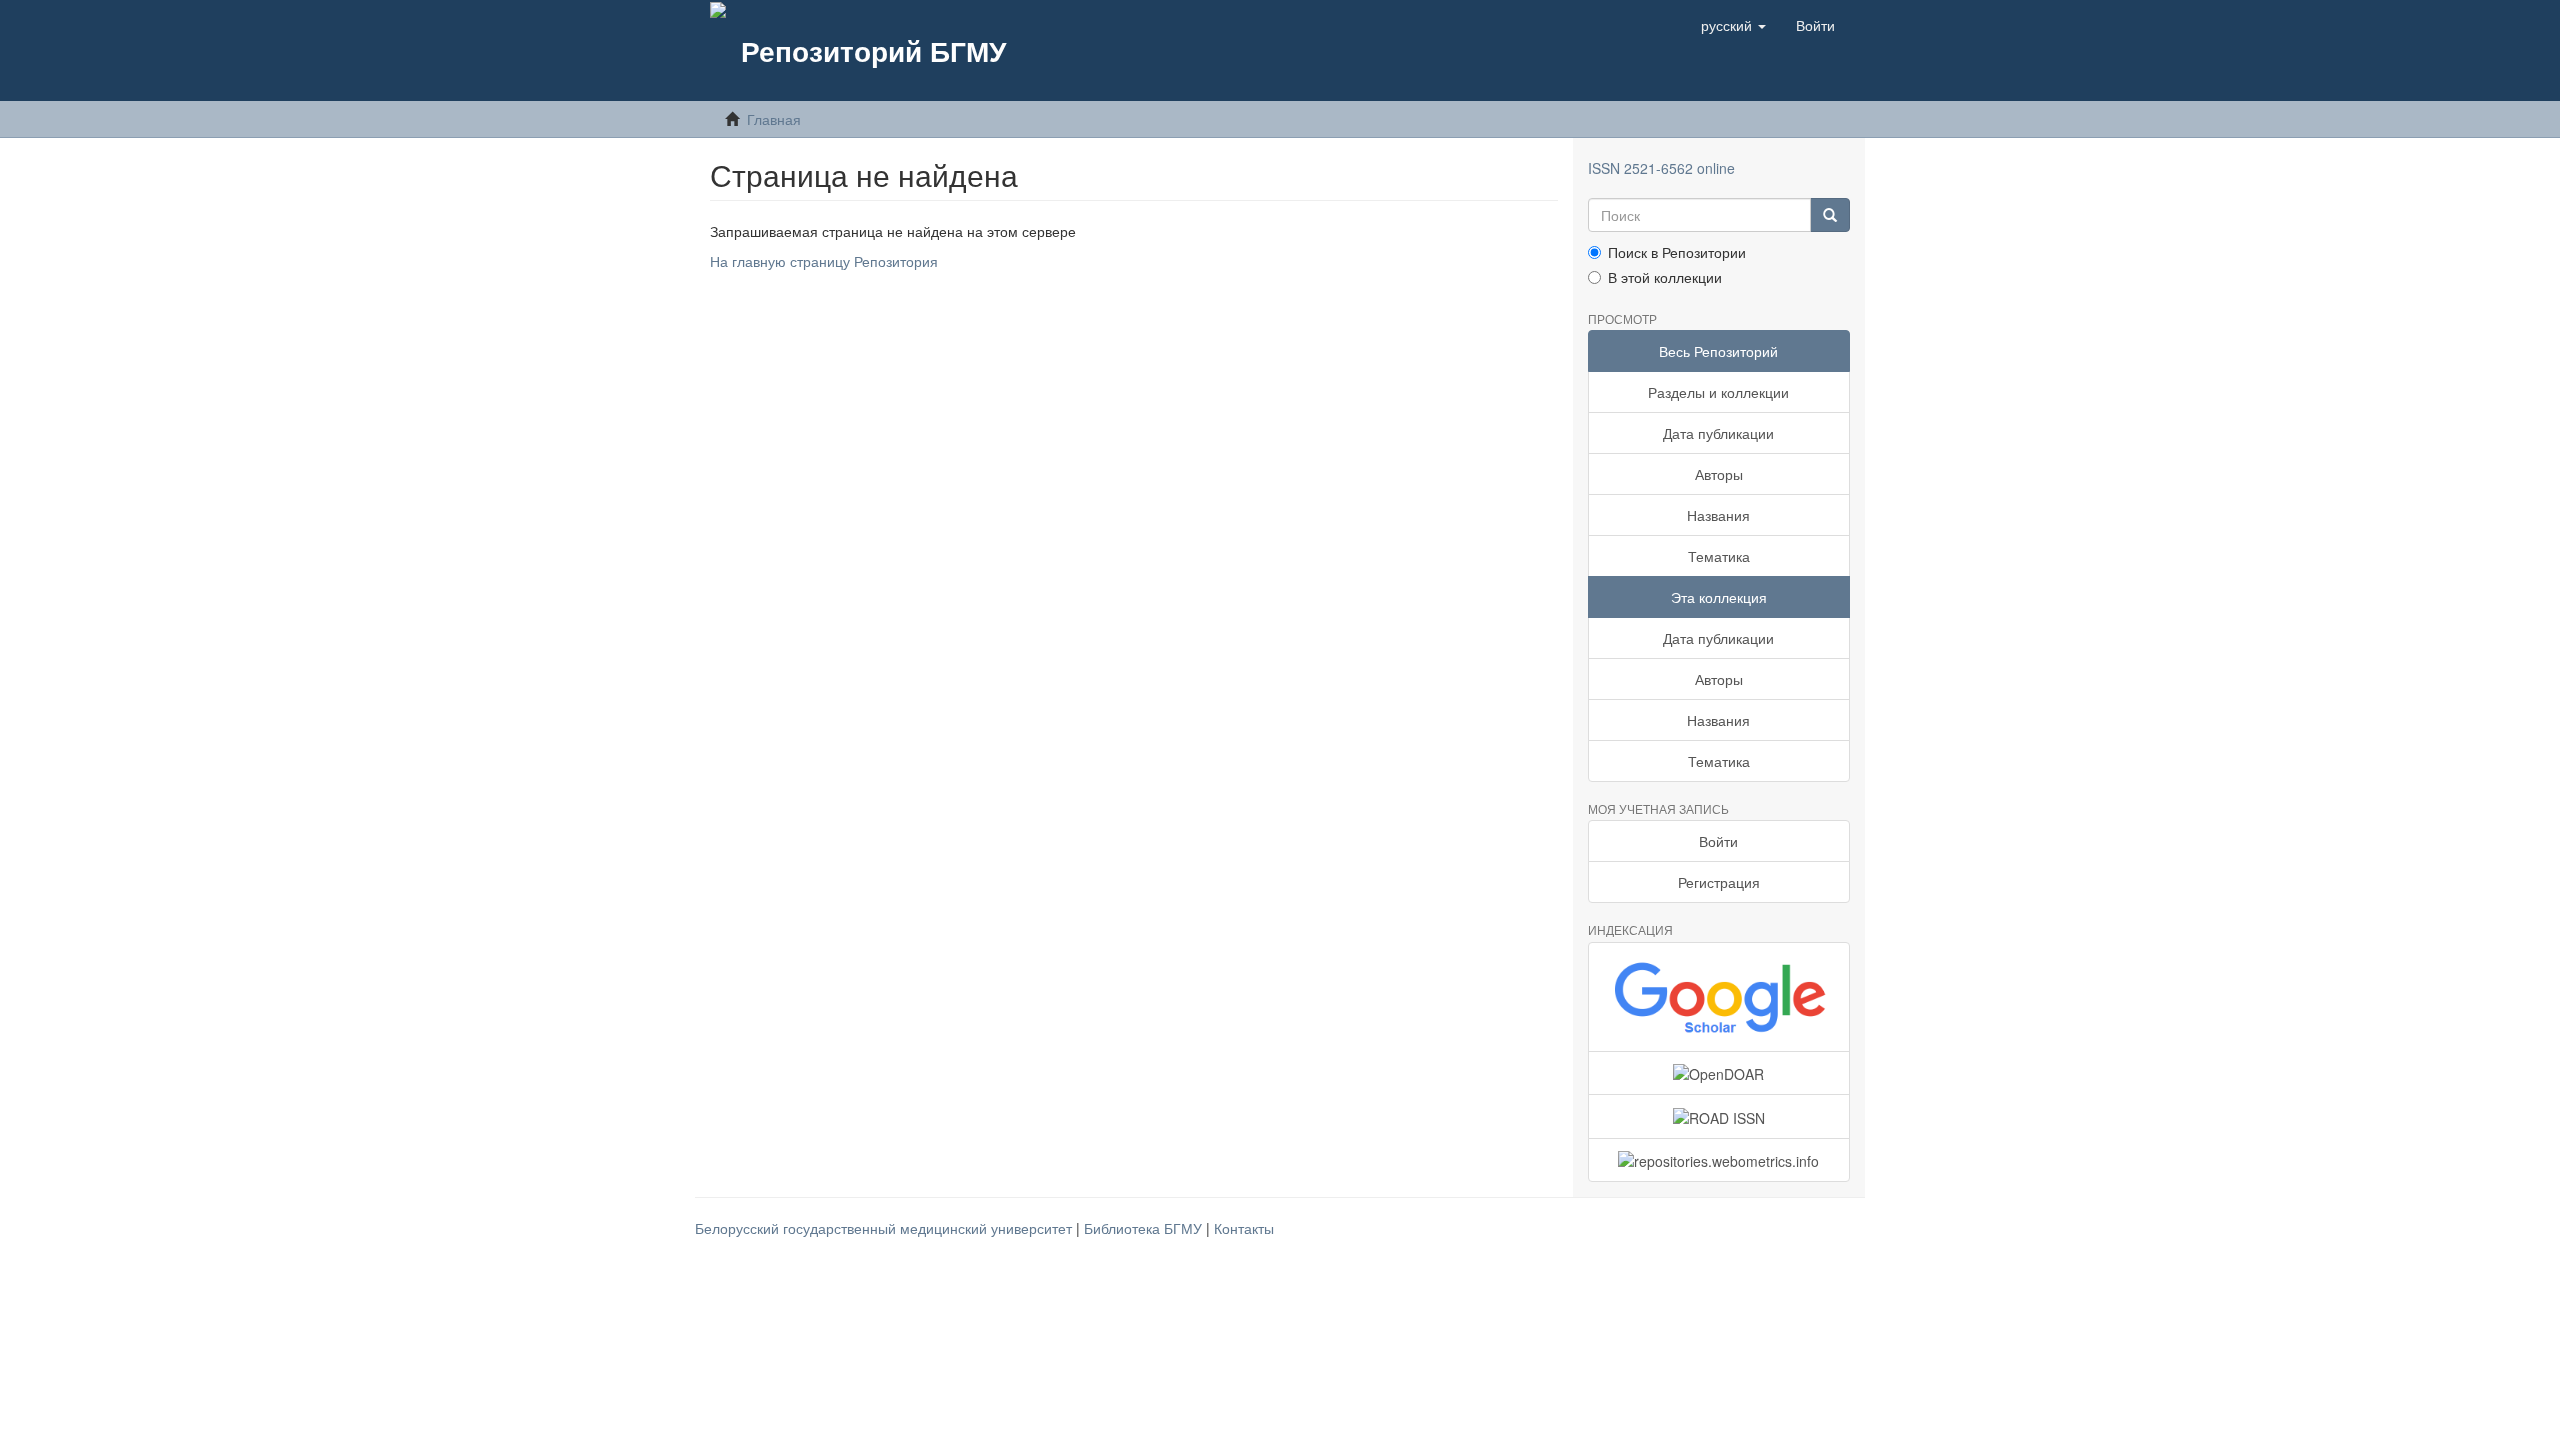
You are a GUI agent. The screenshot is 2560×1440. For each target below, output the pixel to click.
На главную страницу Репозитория (824, 261)
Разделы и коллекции (1718, 392)
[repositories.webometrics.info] (1719, 1160)
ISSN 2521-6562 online (1661, 168)
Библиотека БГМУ (1145, 1228)
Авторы (1719, 474)
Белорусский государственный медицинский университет (885, 1228)
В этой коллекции (1665, 277)
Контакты (1244, 1228)
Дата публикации (1718, 433)
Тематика (1719, 556)
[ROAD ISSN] (1719, 1116)
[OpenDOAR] (1719, 1073)
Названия (1718, 515)
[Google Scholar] (1719, 997)
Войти (1718, 841)
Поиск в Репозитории (1677, 252)
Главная (774, 119)
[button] (1733, 25)
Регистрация (1719, 882)
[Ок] (1830, 215)
